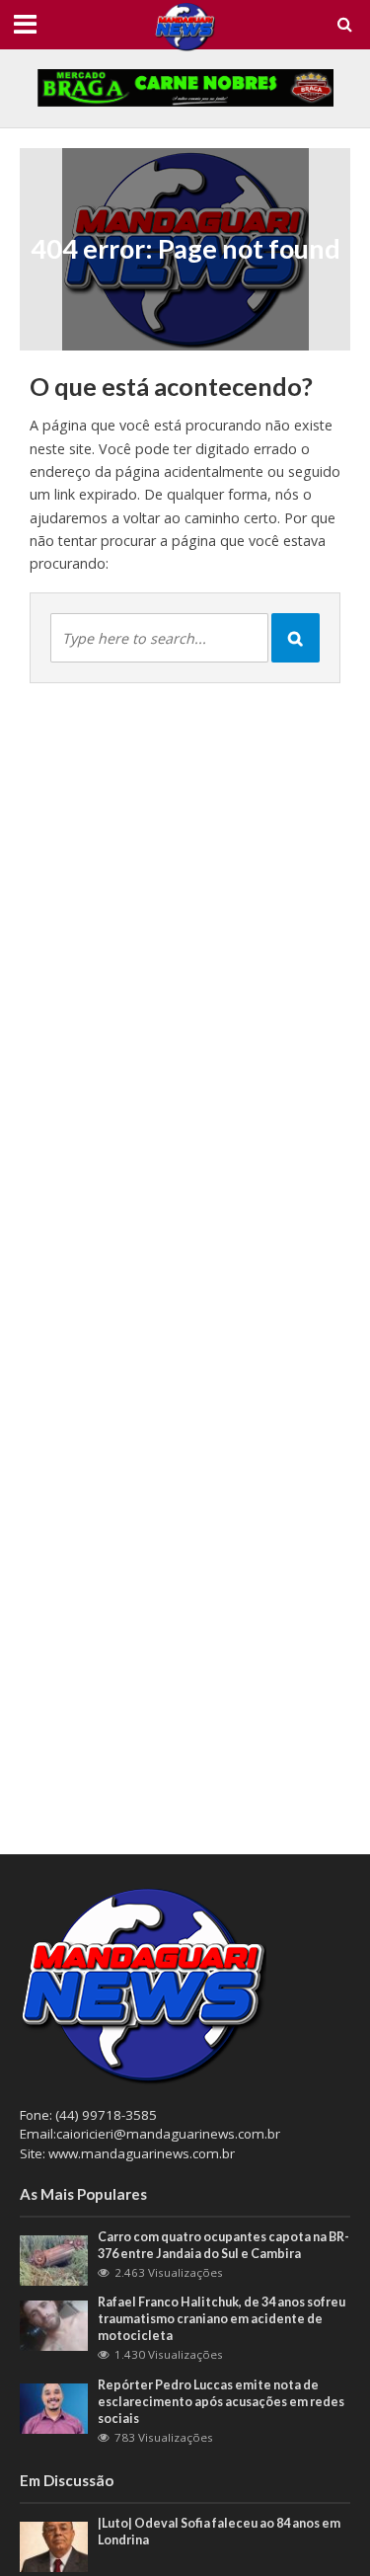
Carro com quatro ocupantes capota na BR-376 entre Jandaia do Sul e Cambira (223, 2245)
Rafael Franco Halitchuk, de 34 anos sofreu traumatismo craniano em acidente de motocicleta (222, 2319)
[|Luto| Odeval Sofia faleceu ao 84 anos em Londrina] (54, 2545)
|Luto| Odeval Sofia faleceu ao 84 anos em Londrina (219, 2532)
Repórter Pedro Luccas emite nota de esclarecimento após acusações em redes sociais (221, 2402)
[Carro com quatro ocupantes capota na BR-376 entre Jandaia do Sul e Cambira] (54, 2259)
